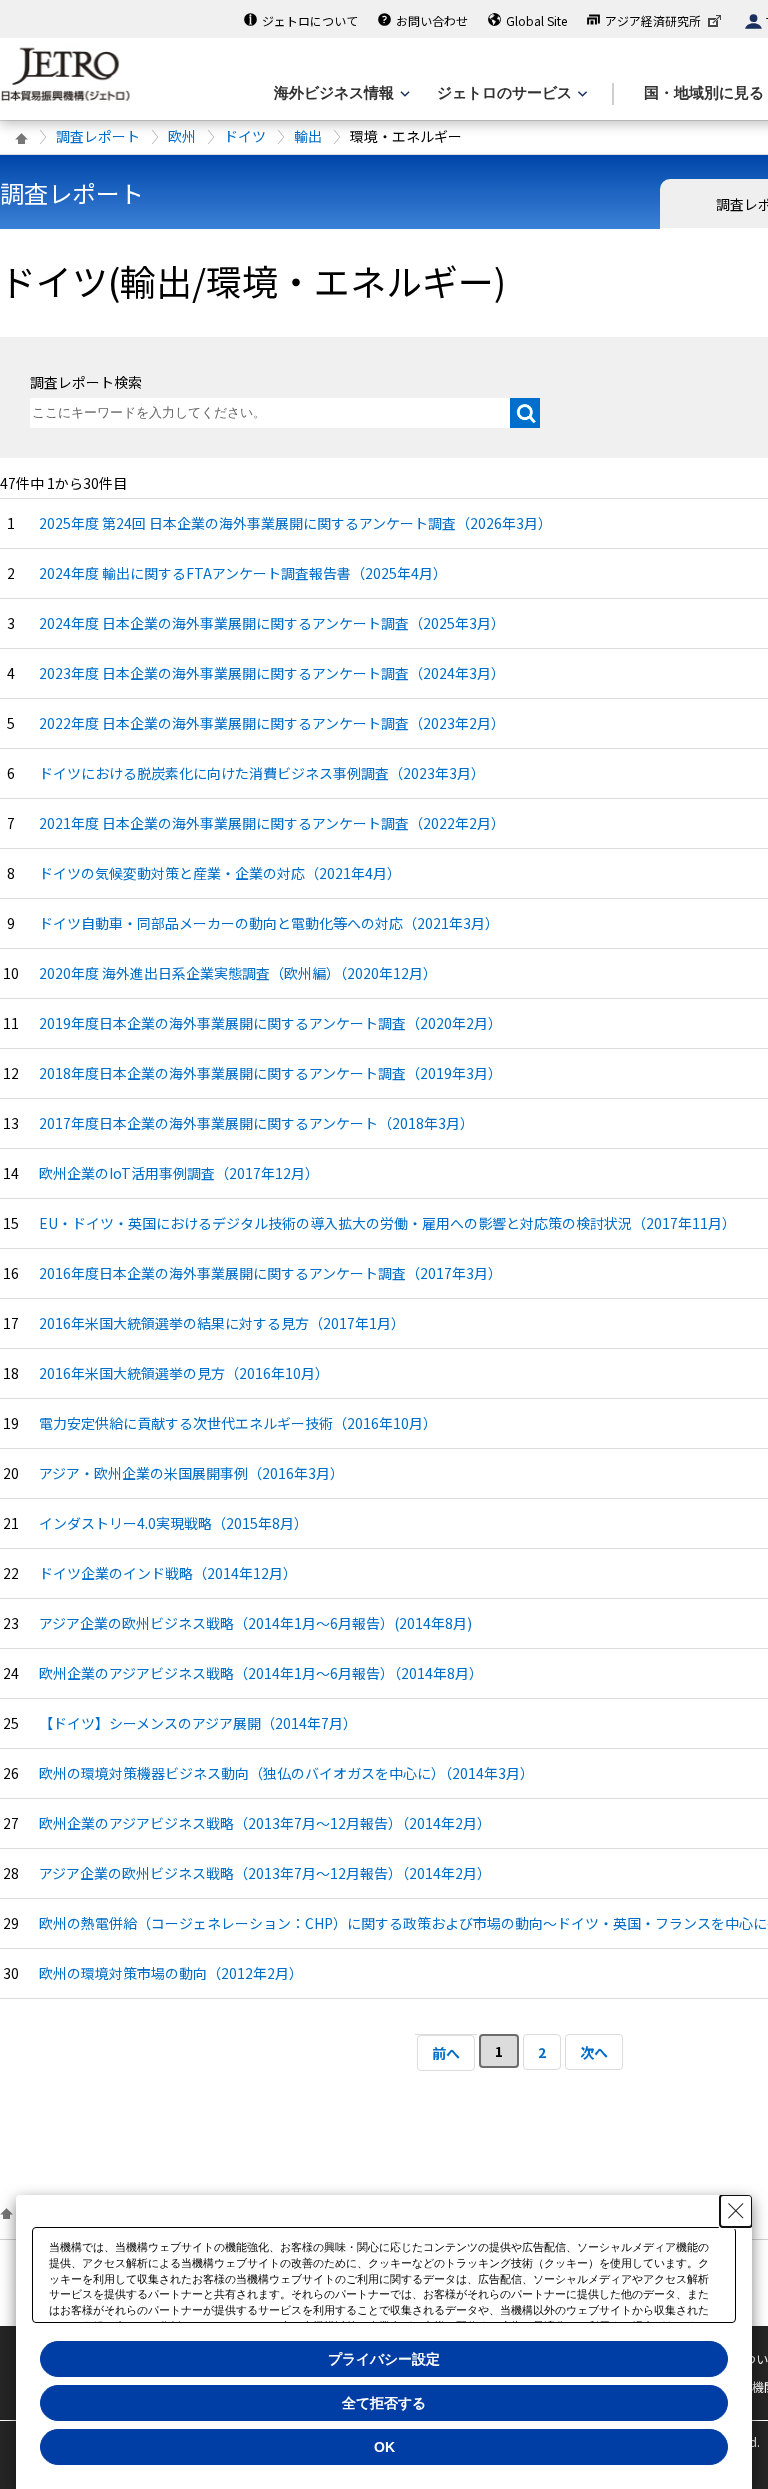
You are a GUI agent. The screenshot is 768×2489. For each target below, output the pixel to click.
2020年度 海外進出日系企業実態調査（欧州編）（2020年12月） (238, 973)
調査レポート (98, 136)
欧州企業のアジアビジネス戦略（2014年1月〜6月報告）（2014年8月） (261, 1673)
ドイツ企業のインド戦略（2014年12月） (168, 1573)
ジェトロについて (310, 20)
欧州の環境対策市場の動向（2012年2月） (171, 1973)
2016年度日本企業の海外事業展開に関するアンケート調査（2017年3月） (270, 1273)
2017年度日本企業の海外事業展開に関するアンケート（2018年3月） (256, 1123)
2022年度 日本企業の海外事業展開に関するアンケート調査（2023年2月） (272, 723)
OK (384, 2447)
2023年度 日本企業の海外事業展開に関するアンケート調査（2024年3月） (272, 673)
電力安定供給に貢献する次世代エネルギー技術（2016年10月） (238, 1423)
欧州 (182, 136)
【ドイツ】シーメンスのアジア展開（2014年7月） (198, 1723)
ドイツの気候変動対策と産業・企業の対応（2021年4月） (220, 873)
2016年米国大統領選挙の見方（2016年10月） (184, 1373)
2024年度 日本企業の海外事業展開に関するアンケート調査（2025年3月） (272, 623)
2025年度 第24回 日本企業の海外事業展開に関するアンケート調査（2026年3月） (295, 523)
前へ (446, 2053)
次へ (594, 2052)
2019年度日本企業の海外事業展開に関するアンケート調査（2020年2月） (270, 1023)
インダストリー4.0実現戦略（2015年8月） (173, 1523)
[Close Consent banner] (736, 2211)
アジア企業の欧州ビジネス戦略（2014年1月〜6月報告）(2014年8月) (255, 1623)
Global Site (536, 20)
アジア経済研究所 (653, 20)
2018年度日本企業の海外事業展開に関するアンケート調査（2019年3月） (270, 1073)
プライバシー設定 (384, 2359)
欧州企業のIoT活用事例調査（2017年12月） (179, 1173)
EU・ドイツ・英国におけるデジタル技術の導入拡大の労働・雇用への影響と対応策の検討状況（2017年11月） (387, 1223)
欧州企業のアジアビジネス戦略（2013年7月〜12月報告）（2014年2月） (265, 1823)
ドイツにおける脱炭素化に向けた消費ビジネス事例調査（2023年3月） (262, 773)
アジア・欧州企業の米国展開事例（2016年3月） (191, 1473)
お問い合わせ (432, 20)
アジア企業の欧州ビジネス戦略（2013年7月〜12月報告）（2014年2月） (265, 1873)
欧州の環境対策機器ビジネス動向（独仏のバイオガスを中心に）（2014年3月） (286, 1773)
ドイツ (245, 136)
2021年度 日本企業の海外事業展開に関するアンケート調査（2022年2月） (272, 823)
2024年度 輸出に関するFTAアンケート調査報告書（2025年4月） (243, 573)
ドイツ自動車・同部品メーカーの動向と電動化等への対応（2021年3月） (269, 923)
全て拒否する (384, 2403)
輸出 (308, 136)
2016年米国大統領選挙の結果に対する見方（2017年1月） (222, 1323)
